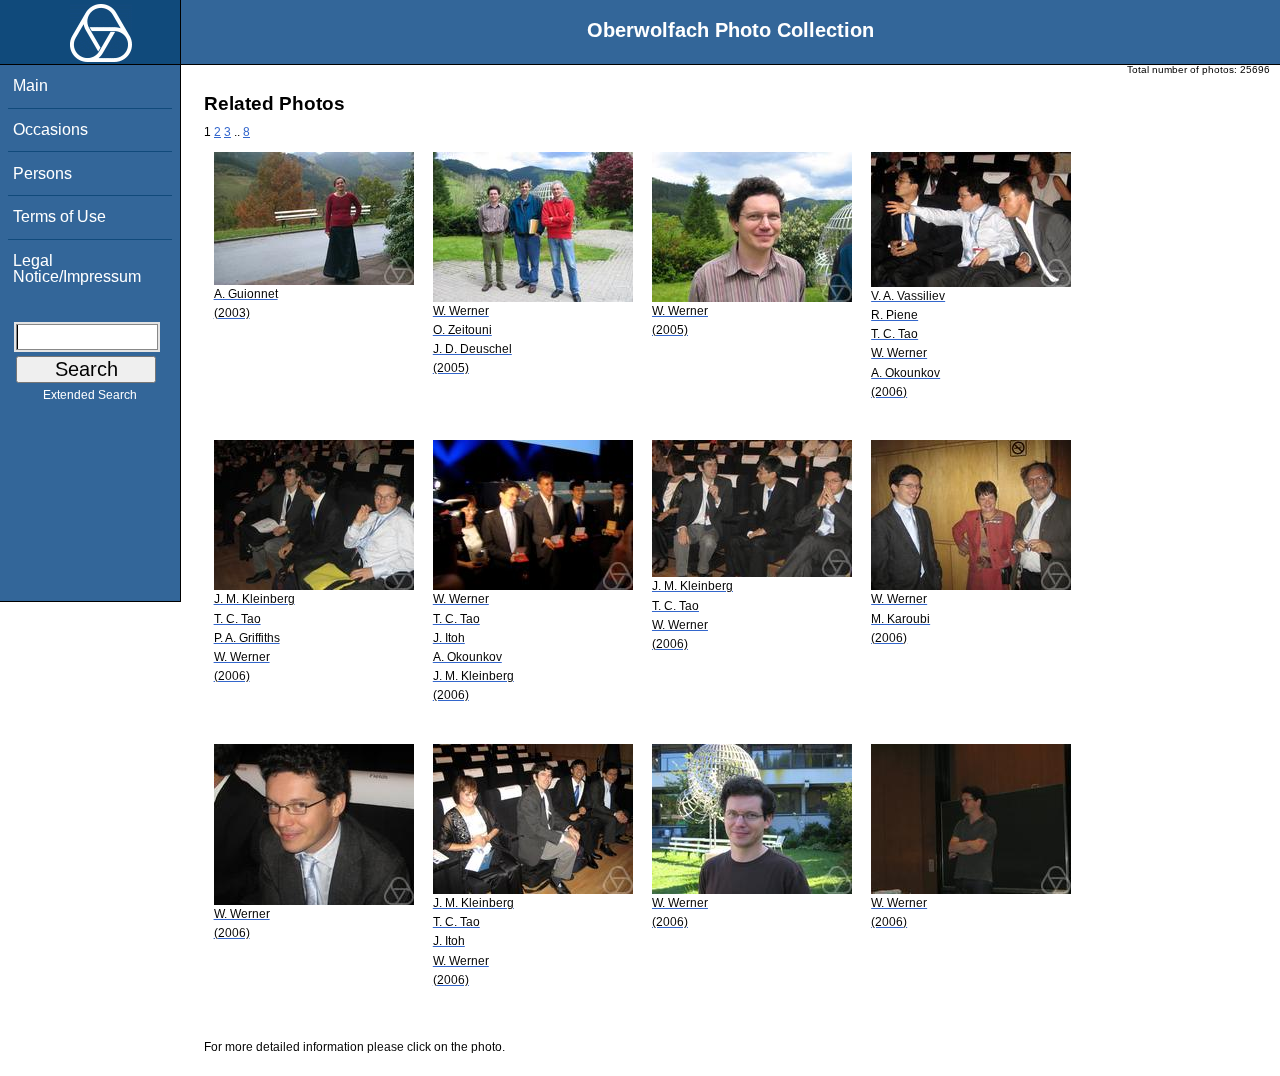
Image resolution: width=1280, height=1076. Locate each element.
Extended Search (90, 395)
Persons (42, 173)
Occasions (50, 129)
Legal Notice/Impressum (77, 268)
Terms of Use (59, 216)
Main (30, 85)
